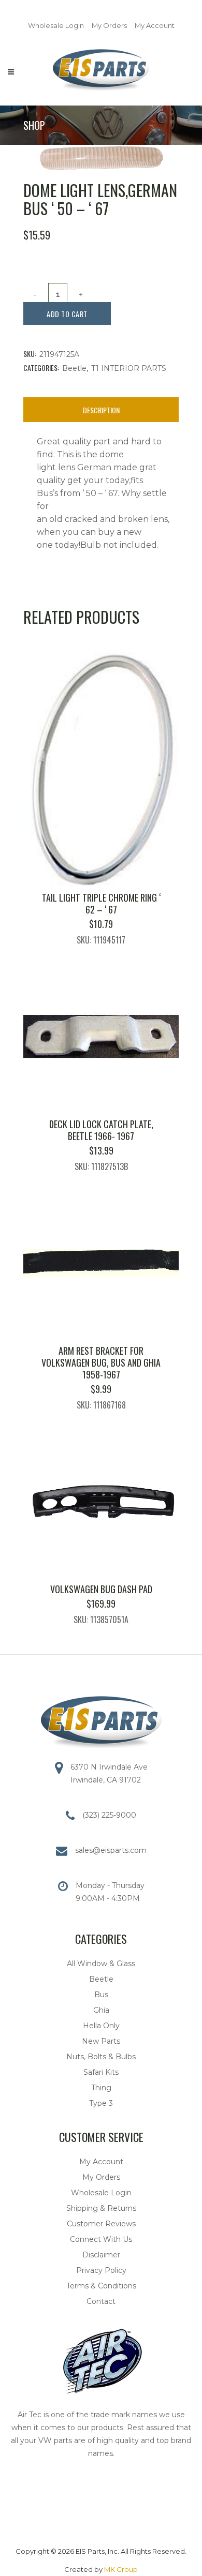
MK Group (121, 2569)
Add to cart (67, 314)
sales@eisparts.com (111, 1850)
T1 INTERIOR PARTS (129, 368)
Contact (101, 2301)
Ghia (101, 2010)
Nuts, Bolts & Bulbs (101, 2057)
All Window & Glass (101, 1964)
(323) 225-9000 (109, 1815)
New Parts (101, 2041)
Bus (101, 1995)
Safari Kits (101, 2072)
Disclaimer (101, 2255)
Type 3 (101, 2103)
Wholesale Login (56, 25)
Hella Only (101, 2026)
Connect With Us (101, 2239)
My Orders (109, 25)
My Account (155, 25)
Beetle (74, 368)
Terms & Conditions (101, 2286)
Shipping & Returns (101, 2208)
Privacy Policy (101, 2270)
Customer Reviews (101, 2224)
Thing (101, 2088)
